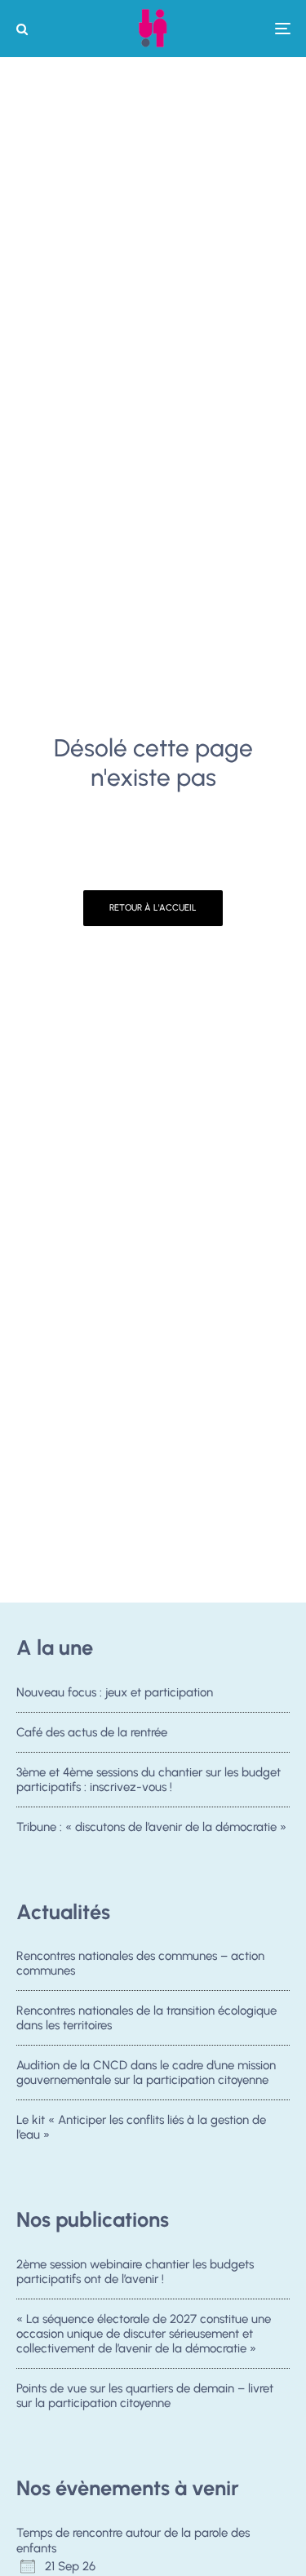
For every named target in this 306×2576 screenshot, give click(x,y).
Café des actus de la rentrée (92, 1732)
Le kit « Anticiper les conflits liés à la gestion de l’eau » (141, 2127)
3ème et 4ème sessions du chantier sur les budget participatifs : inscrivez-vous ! (149, 1780)
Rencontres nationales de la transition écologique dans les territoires (146, 2018)
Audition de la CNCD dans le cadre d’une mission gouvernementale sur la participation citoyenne (146, 2073)
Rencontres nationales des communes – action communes (140, 1963)
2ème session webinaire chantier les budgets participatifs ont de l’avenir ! (135, 2272)
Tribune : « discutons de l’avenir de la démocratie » (151, 1827)
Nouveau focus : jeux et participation (115, 1692)
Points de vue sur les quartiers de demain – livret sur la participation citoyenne (145, 2396)
